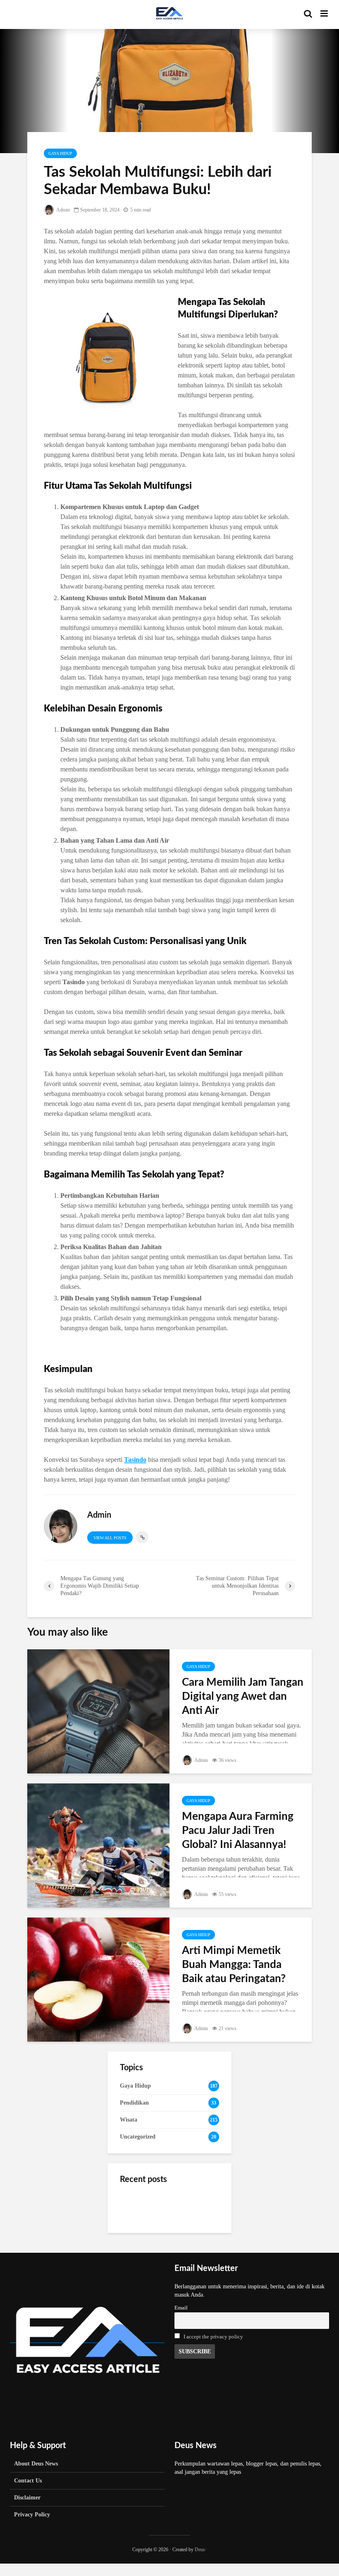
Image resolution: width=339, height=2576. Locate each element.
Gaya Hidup (60, 153)
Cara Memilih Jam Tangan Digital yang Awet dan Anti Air (243, 1697)
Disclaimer (27, 2498)
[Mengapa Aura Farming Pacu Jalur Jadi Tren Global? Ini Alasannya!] (98, 1845)
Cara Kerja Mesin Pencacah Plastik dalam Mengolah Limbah (189, 2247)
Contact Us (28, 2481)
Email (181, 2308)
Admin (63, 210)
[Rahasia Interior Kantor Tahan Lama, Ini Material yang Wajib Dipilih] (136, 2205)
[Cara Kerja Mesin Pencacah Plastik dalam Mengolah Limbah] (136, 2247)
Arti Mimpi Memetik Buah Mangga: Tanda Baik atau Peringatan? (234, 1965)
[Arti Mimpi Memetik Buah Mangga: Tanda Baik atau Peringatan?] (98, 1979)
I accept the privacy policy (213, 2337)
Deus (200, 2550)
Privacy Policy (32, 2515)
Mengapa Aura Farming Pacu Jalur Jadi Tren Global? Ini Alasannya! (238, 1831)
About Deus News (36, 2464)
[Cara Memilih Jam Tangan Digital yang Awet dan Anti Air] (98, 1711)
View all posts (110, 1538)
